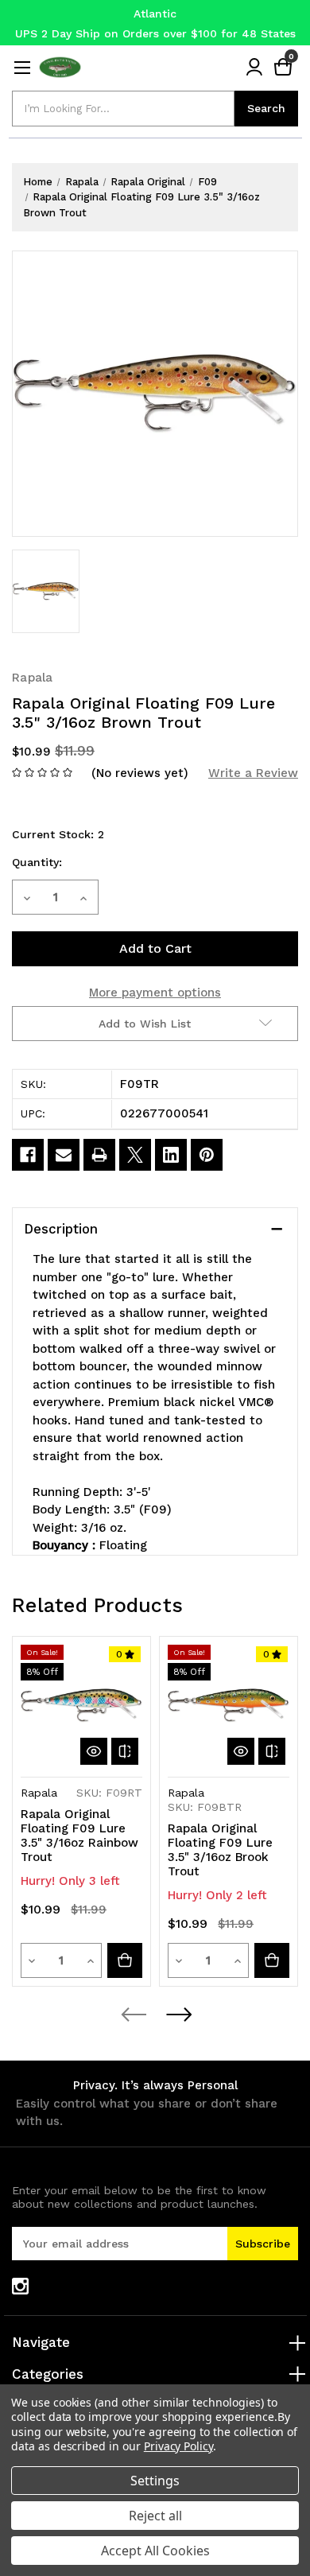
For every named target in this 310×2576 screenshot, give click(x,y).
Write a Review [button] (253, 773)
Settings (155, 2481)
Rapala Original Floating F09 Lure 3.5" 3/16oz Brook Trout (220, 1850)
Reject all (155, 2516)
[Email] (64, 1155)
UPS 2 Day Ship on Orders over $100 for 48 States (155, 33)
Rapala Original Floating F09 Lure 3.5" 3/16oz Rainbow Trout (79, 1836)
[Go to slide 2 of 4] (178, 2015)
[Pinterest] (207, 1155)
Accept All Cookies (155, 2551)
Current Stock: (58, 834)
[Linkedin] (171, 1155)
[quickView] (94, 1751)
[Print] (99, 1155)
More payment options (155, 993)
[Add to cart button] (125, 1960)
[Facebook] (28, 1155)
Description (61, 1229)
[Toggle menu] (22, 67)
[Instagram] (20, 2286)
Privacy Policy (178, 2446)
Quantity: (37, 862)
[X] (135, 1155)
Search (266, 108)
